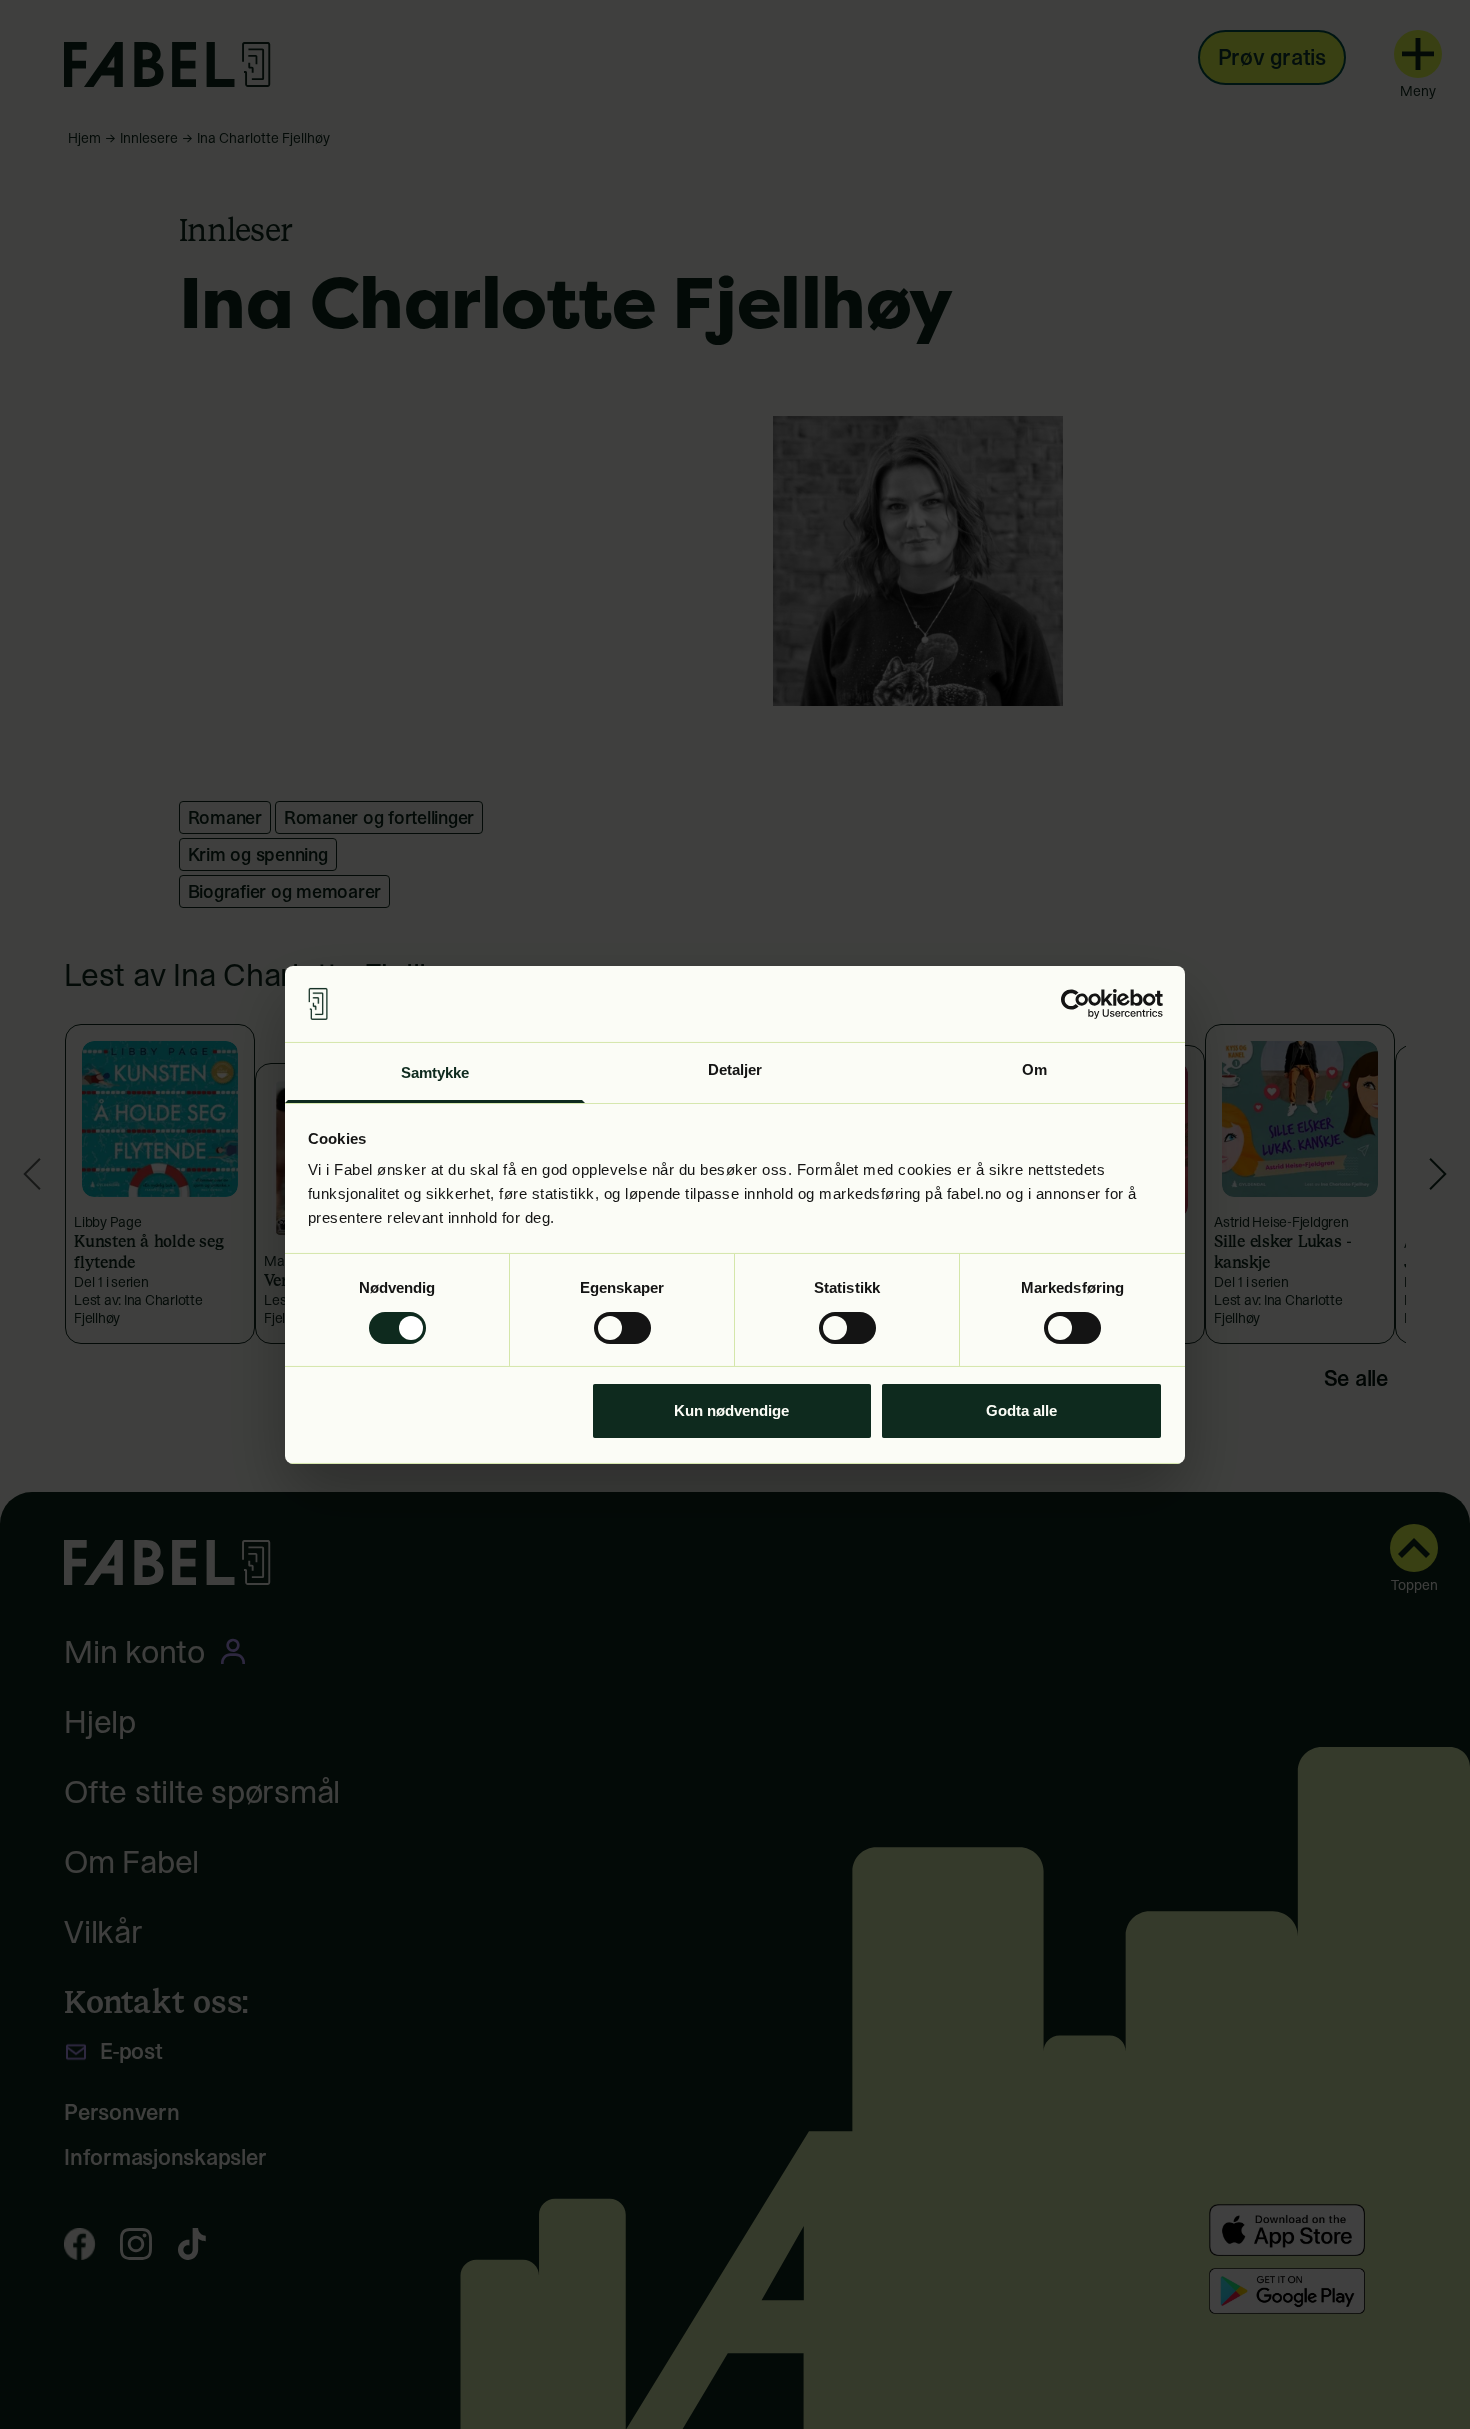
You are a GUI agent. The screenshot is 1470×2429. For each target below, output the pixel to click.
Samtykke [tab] (435, 1072)
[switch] (622, 1328)
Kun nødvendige (731, 1410)
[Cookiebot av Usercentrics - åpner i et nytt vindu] (1075, 1004)
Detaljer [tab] (735, 1069)
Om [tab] (1034, 1069)
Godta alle (1021, 1410)
